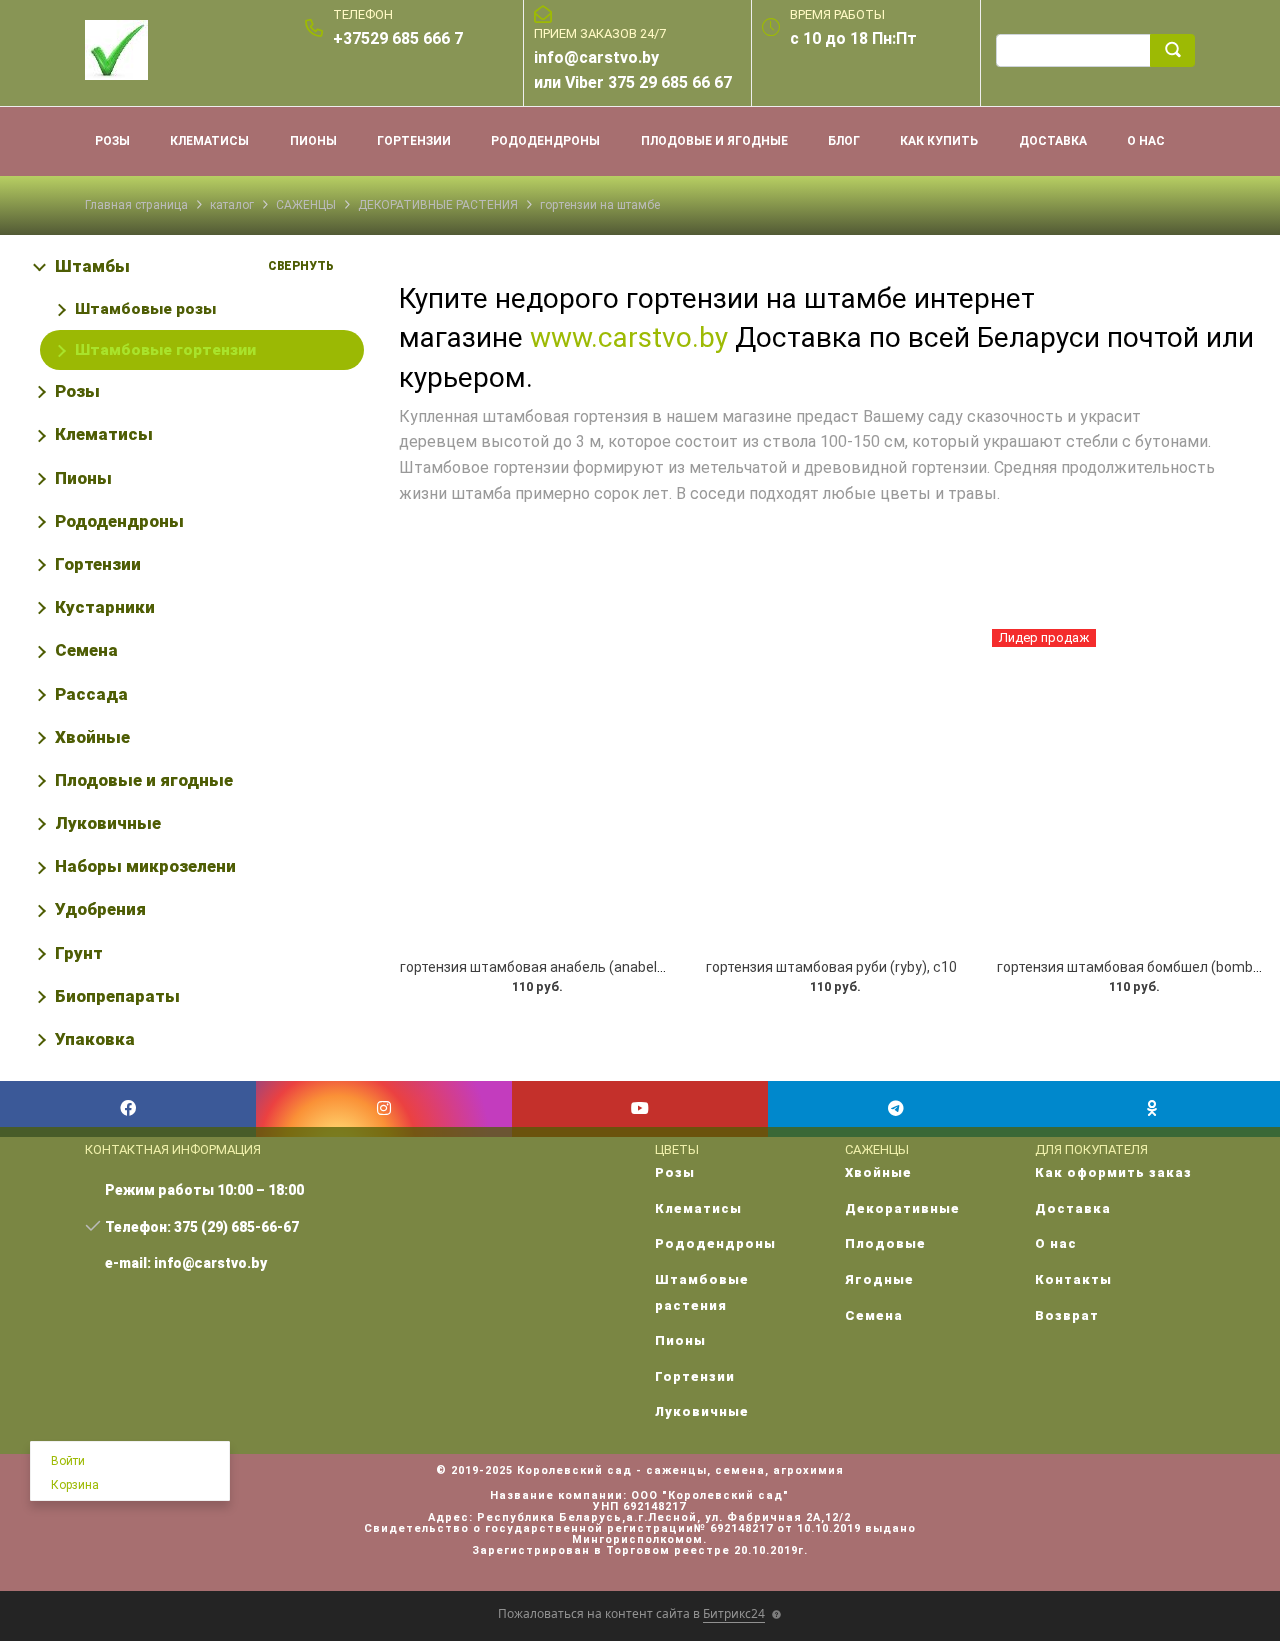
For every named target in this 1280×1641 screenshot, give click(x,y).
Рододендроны (119, 521)
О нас (1056, 1243)
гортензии (414, 141)
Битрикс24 (734, 1613)
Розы (77, 391)
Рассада (91, 694)
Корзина (75, 1485)
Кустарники (105, 607)
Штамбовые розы (145, 309)
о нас (1146, 141)
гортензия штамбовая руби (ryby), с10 (831, 967)
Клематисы (104, 434)
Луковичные (108, 823)
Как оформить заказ (1113, 1172)
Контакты (1073, 1279)
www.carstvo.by (629, 337)
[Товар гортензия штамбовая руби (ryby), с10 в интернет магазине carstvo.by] (832, 788)
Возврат (1067, 1315)
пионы (313, 141)
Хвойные (92, 737)
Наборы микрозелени (145, 866)
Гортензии (98, 564)
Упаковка (95, 1039)
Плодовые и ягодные (144, 780)
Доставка (1073, 1208)
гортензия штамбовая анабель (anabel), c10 (546, 967)
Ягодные (879, 1279)
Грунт (79, 953)
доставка (1053, 141)
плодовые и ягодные (714, 141)
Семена (86, 650)
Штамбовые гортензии (165, 350)
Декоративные (902, 1208)
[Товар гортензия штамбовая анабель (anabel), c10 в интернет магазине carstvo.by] (533, 788)
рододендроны (545, 141)
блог (844, 141)
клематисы (209, 141)
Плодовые (885, 1243)
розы (112, 141)
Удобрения (100, 909)
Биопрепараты (117, 996)
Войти (68, 1461)
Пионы (83, 478)
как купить (939, 141)
